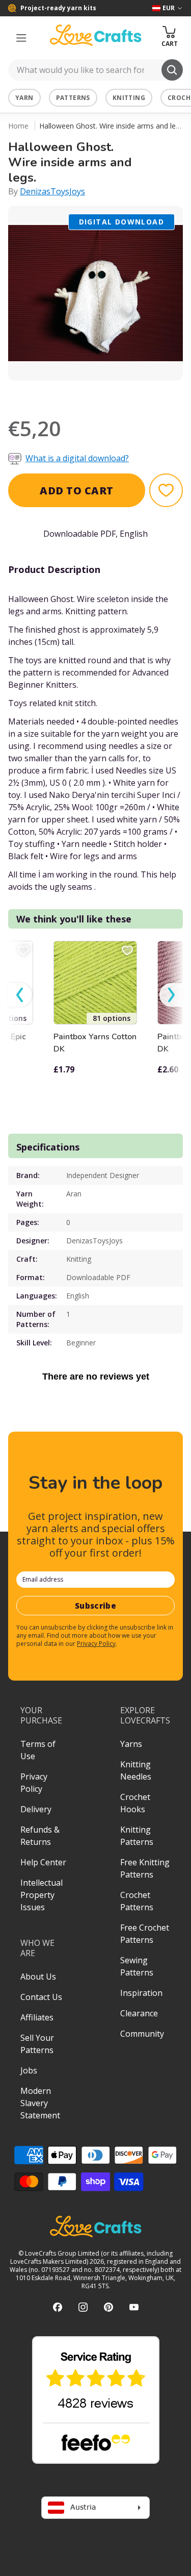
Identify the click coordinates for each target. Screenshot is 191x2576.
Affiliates (37, 2017)
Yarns (131, 1744)
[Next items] (171, 995)
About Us (38, 1977)
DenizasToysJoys (52, 191)
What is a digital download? (77, 458)
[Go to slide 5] (110, 394)
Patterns (73, 98)
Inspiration (141, 1993)
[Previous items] (20, 995)
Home (18, 126)
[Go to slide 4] (96, 394)
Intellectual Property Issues (42, 1895)
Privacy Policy (96, 1644)
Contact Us (41, 1997)
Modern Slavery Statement (40, 2103)
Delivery (36, 1809)
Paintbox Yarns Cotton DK (95, 1043)
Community (142, 2034)
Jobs (29, 2070)
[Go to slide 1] (53, 394)
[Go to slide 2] (67, 394)
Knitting (129, 98)
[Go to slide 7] (139, 394)
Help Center (43, 1862)
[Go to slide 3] (81, 394)
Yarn (24, 98)
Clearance (139, 2013)
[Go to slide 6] (124, 394)
